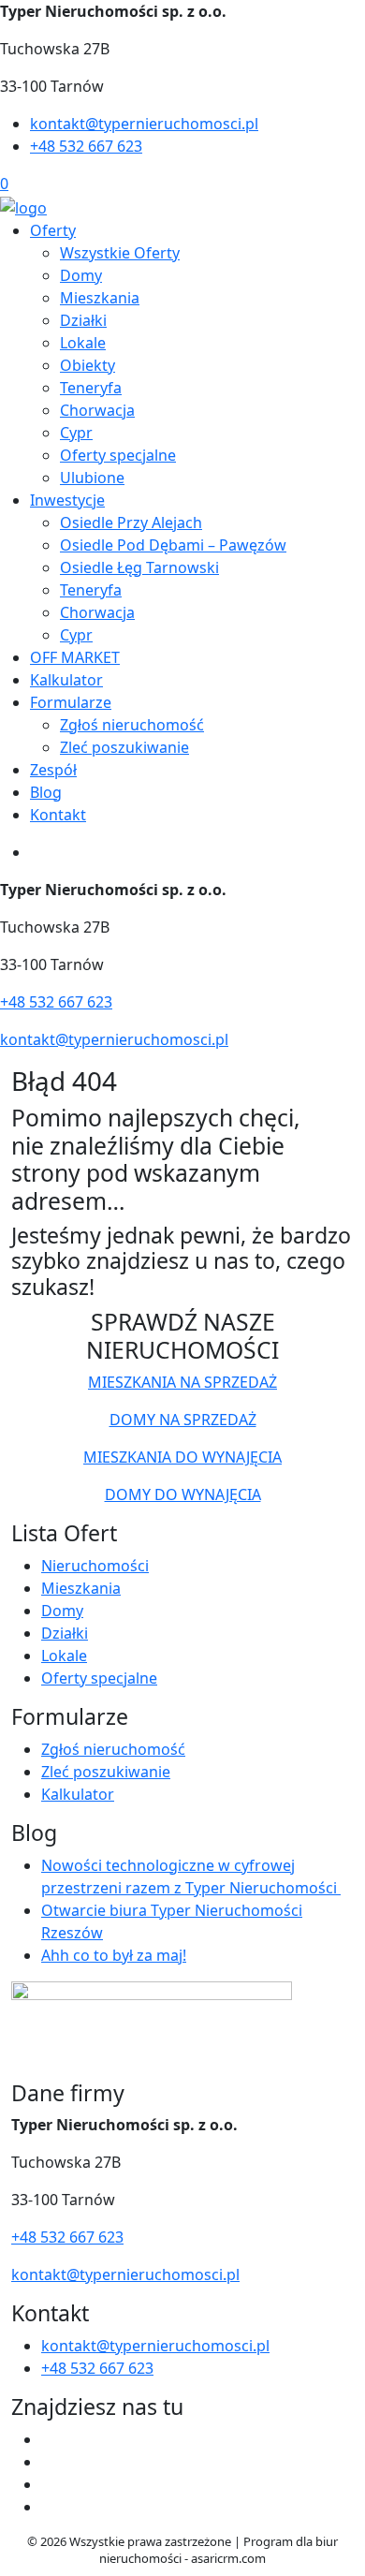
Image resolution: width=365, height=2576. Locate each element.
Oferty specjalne (118, 455)
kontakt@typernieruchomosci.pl (144, 124)
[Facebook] (49, 2439)
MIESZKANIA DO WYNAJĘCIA (182, 1457)
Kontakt (58, 815)
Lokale (83, 343)
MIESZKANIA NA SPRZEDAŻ (182, 1382)
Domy (81, 275)
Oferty (53, 230)
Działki (83, 320)
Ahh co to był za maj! (114, 1955)
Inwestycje (67, 500)
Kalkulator (66, 680)
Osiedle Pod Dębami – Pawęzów (173, 545)
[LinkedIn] (49, 2484)
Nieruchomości (95, 1566)
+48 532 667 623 (86, 146)
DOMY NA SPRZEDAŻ (183, 1420)
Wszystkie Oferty (120, 253)
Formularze (71, 702)
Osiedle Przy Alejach (131, 523)
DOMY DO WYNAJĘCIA (183, 1494)
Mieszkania (100, 298)
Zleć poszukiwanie (124, 747)
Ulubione (92, 478)
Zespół (53, 770)
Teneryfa (91, 388)
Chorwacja (97, 410)
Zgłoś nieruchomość (132, 725)
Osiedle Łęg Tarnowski (139, 567)
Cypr (76, 433)
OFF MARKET (75, 657)
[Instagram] (49, 2462)
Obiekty (88, 365)
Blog (46, 792)
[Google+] (49, 2507)
